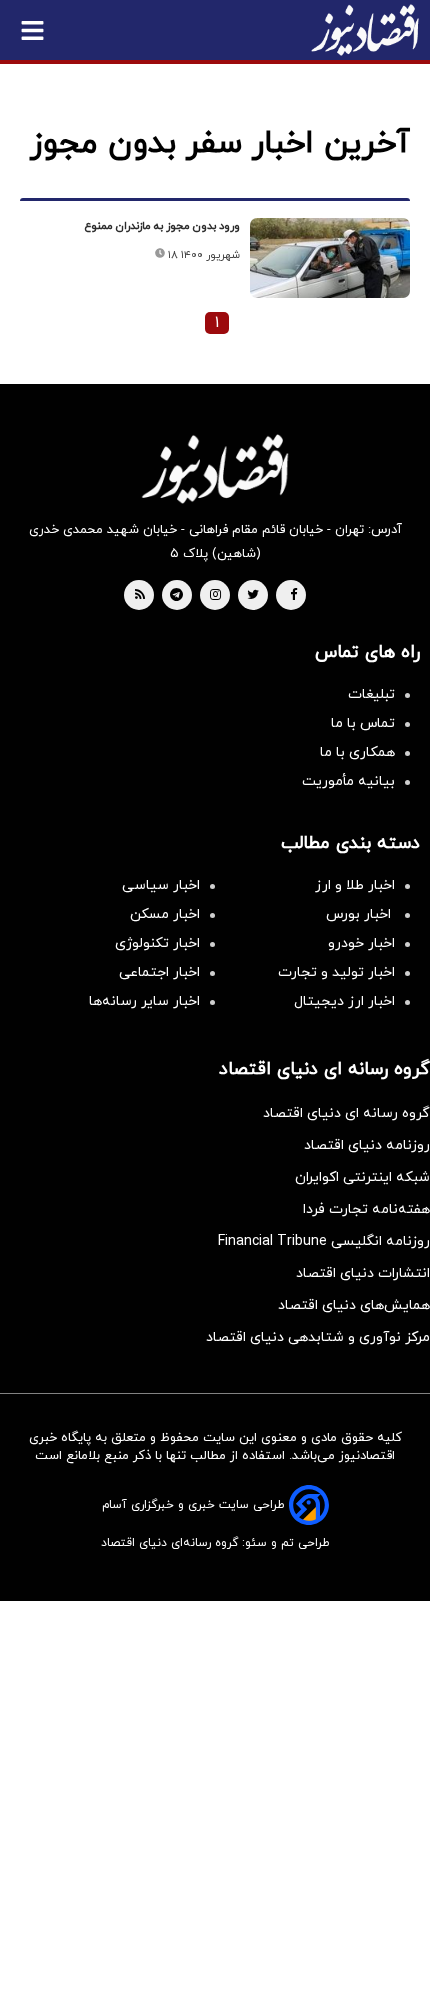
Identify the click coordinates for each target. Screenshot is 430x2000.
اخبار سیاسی (161, 885)
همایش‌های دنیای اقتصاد (354, 1305)
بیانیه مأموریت (348, 781)
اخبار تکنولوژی (157, 943)
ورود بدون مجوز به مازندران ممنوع (162, 226)
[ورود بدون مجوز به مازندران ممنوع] (330, 258)
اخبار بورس (360, 914)
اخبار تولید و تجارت (336, 972)
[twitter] (253, 596)
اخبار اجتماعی (159, 972)
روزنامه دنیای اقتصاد (367, 1145)
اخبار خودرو (361, 943)
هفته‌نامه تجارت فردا (366, 1209)
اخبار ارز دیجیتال (344, 1001)
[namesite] (365, 30)
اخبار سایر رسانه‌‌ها (144, 1001)
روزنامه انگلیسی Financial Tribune (324, 1241)
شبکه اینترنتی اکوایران (362, 1177)
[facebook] (293, 596)
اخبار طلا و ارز (355, 885)
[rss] (140, 596)
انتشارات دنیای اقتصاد (363, 1273)
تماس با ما (363, 723)
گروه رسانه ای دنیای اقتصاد (346, 1113)
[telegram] (176, 596)
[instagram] (215, 596)
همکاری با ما (357, 752)
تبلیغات (371, 694)
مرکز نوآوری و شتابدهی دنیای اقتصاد (318, 1337)
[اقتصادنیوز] (215, 469)
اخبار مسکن (165, 914)
